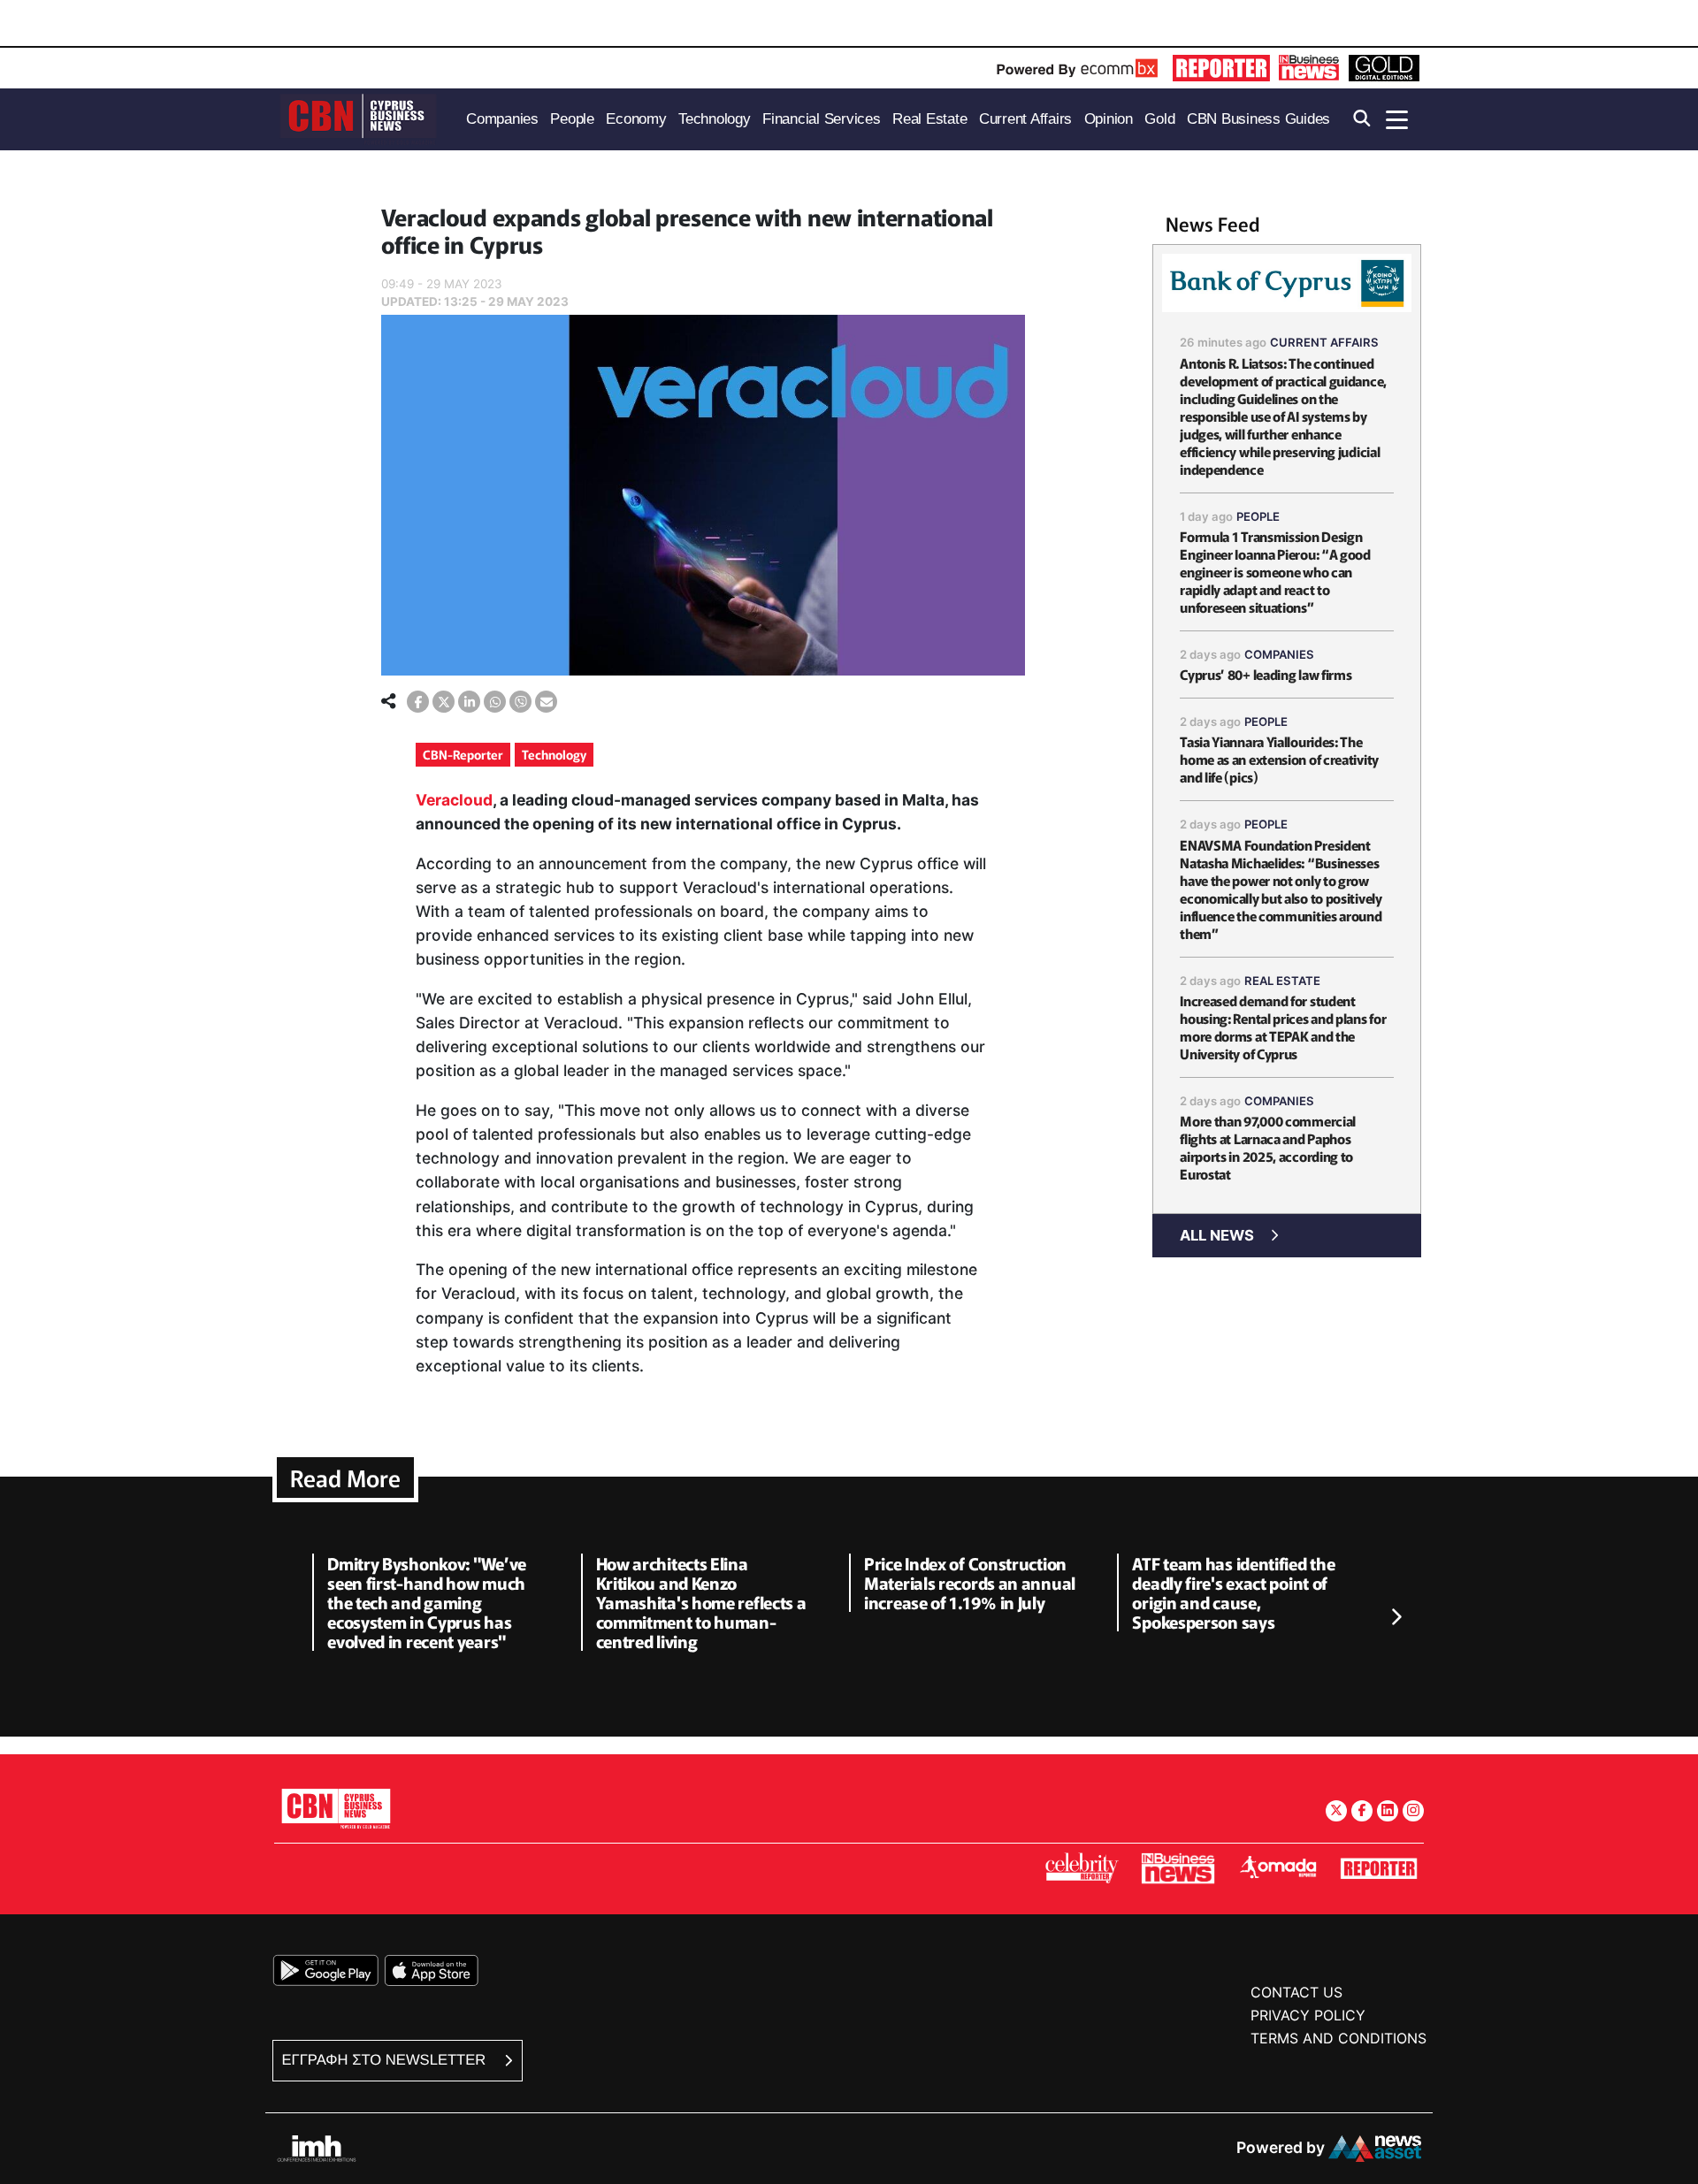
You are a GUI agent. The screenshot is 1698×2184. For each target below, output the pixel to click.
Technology (554, 754)
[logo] (358, 118)
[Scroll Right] (1396, 1617)
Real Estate (1282, 981)
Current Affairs (1324, 342)
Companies (1279, 654)
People (1258, 516)
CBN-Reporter (463, 754)
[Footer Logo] (336, 1809)
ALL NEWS (1217, 1235)
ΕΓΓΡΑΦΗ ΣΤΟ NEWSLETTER (386, 2060)
